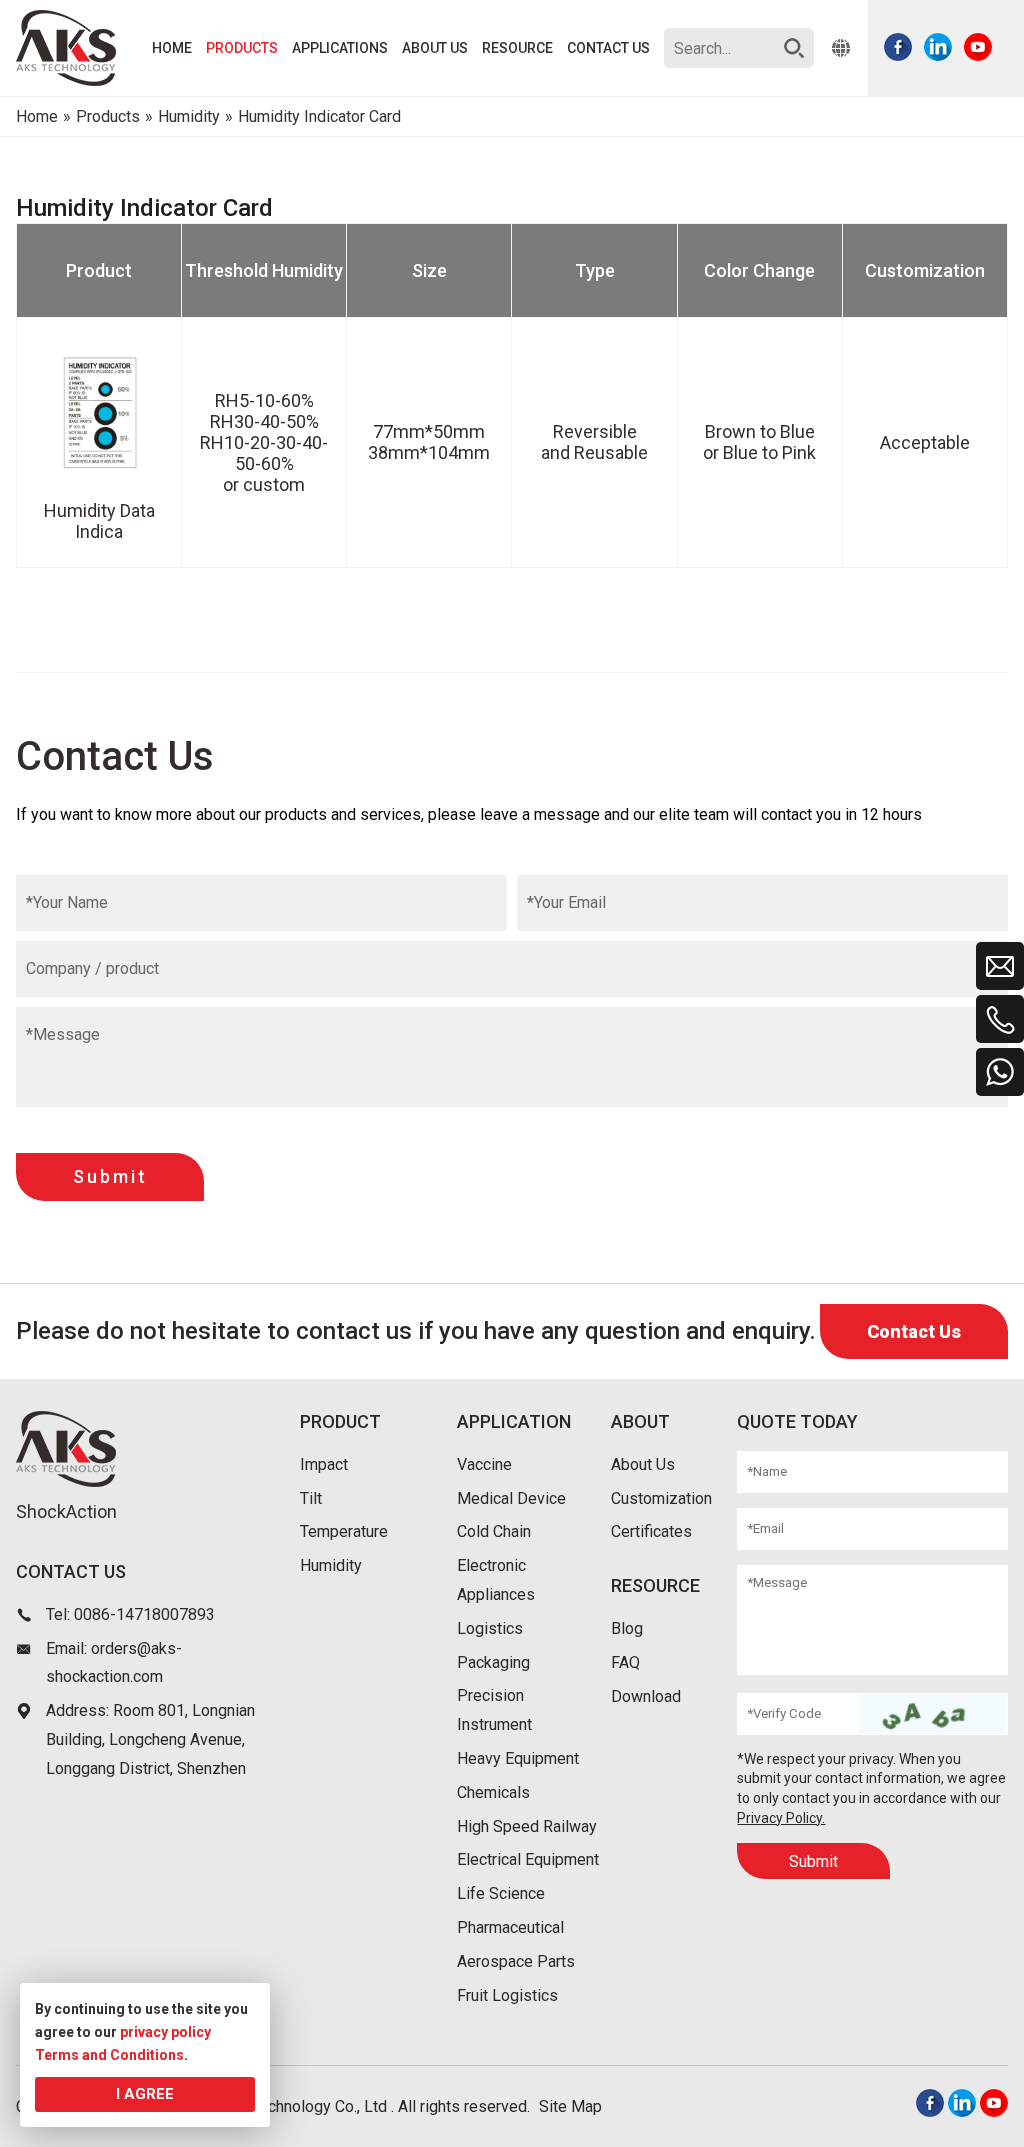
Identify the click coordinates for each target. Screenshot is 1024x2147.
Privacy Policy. (781, 1818)
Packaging (493, 1662)
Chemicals (493, 1792)
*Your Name (67, 902)
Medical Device (511, 1498)
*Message (63, 1034)
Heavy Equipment (518, 1758)
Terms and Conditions (109, 2055)
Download (646, 1696)
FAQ (625, 1662)
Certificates (651, 1531)
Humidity (331, 1565)
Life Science (501, 1893)
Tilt (311, 1498)
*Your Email (566, 902)
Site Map (570, 2106)
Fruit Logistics (507, 1995)
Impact (324, 1464)
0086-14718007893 (144, 1614)
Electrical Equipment (528, 1859)
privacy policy (165, 2032)
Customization (661, 1498)
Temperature (344, 1531)
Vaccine (484, 1464)
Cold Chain (494, 1531)
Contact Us (914, 1331)
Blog (627, 1628)
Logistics (490, 1628)
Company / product (92, 968)
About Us (643, 1464)
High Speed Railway (527, 1826)
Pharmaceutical (510, 1927)
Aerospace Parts (516, 1961)
